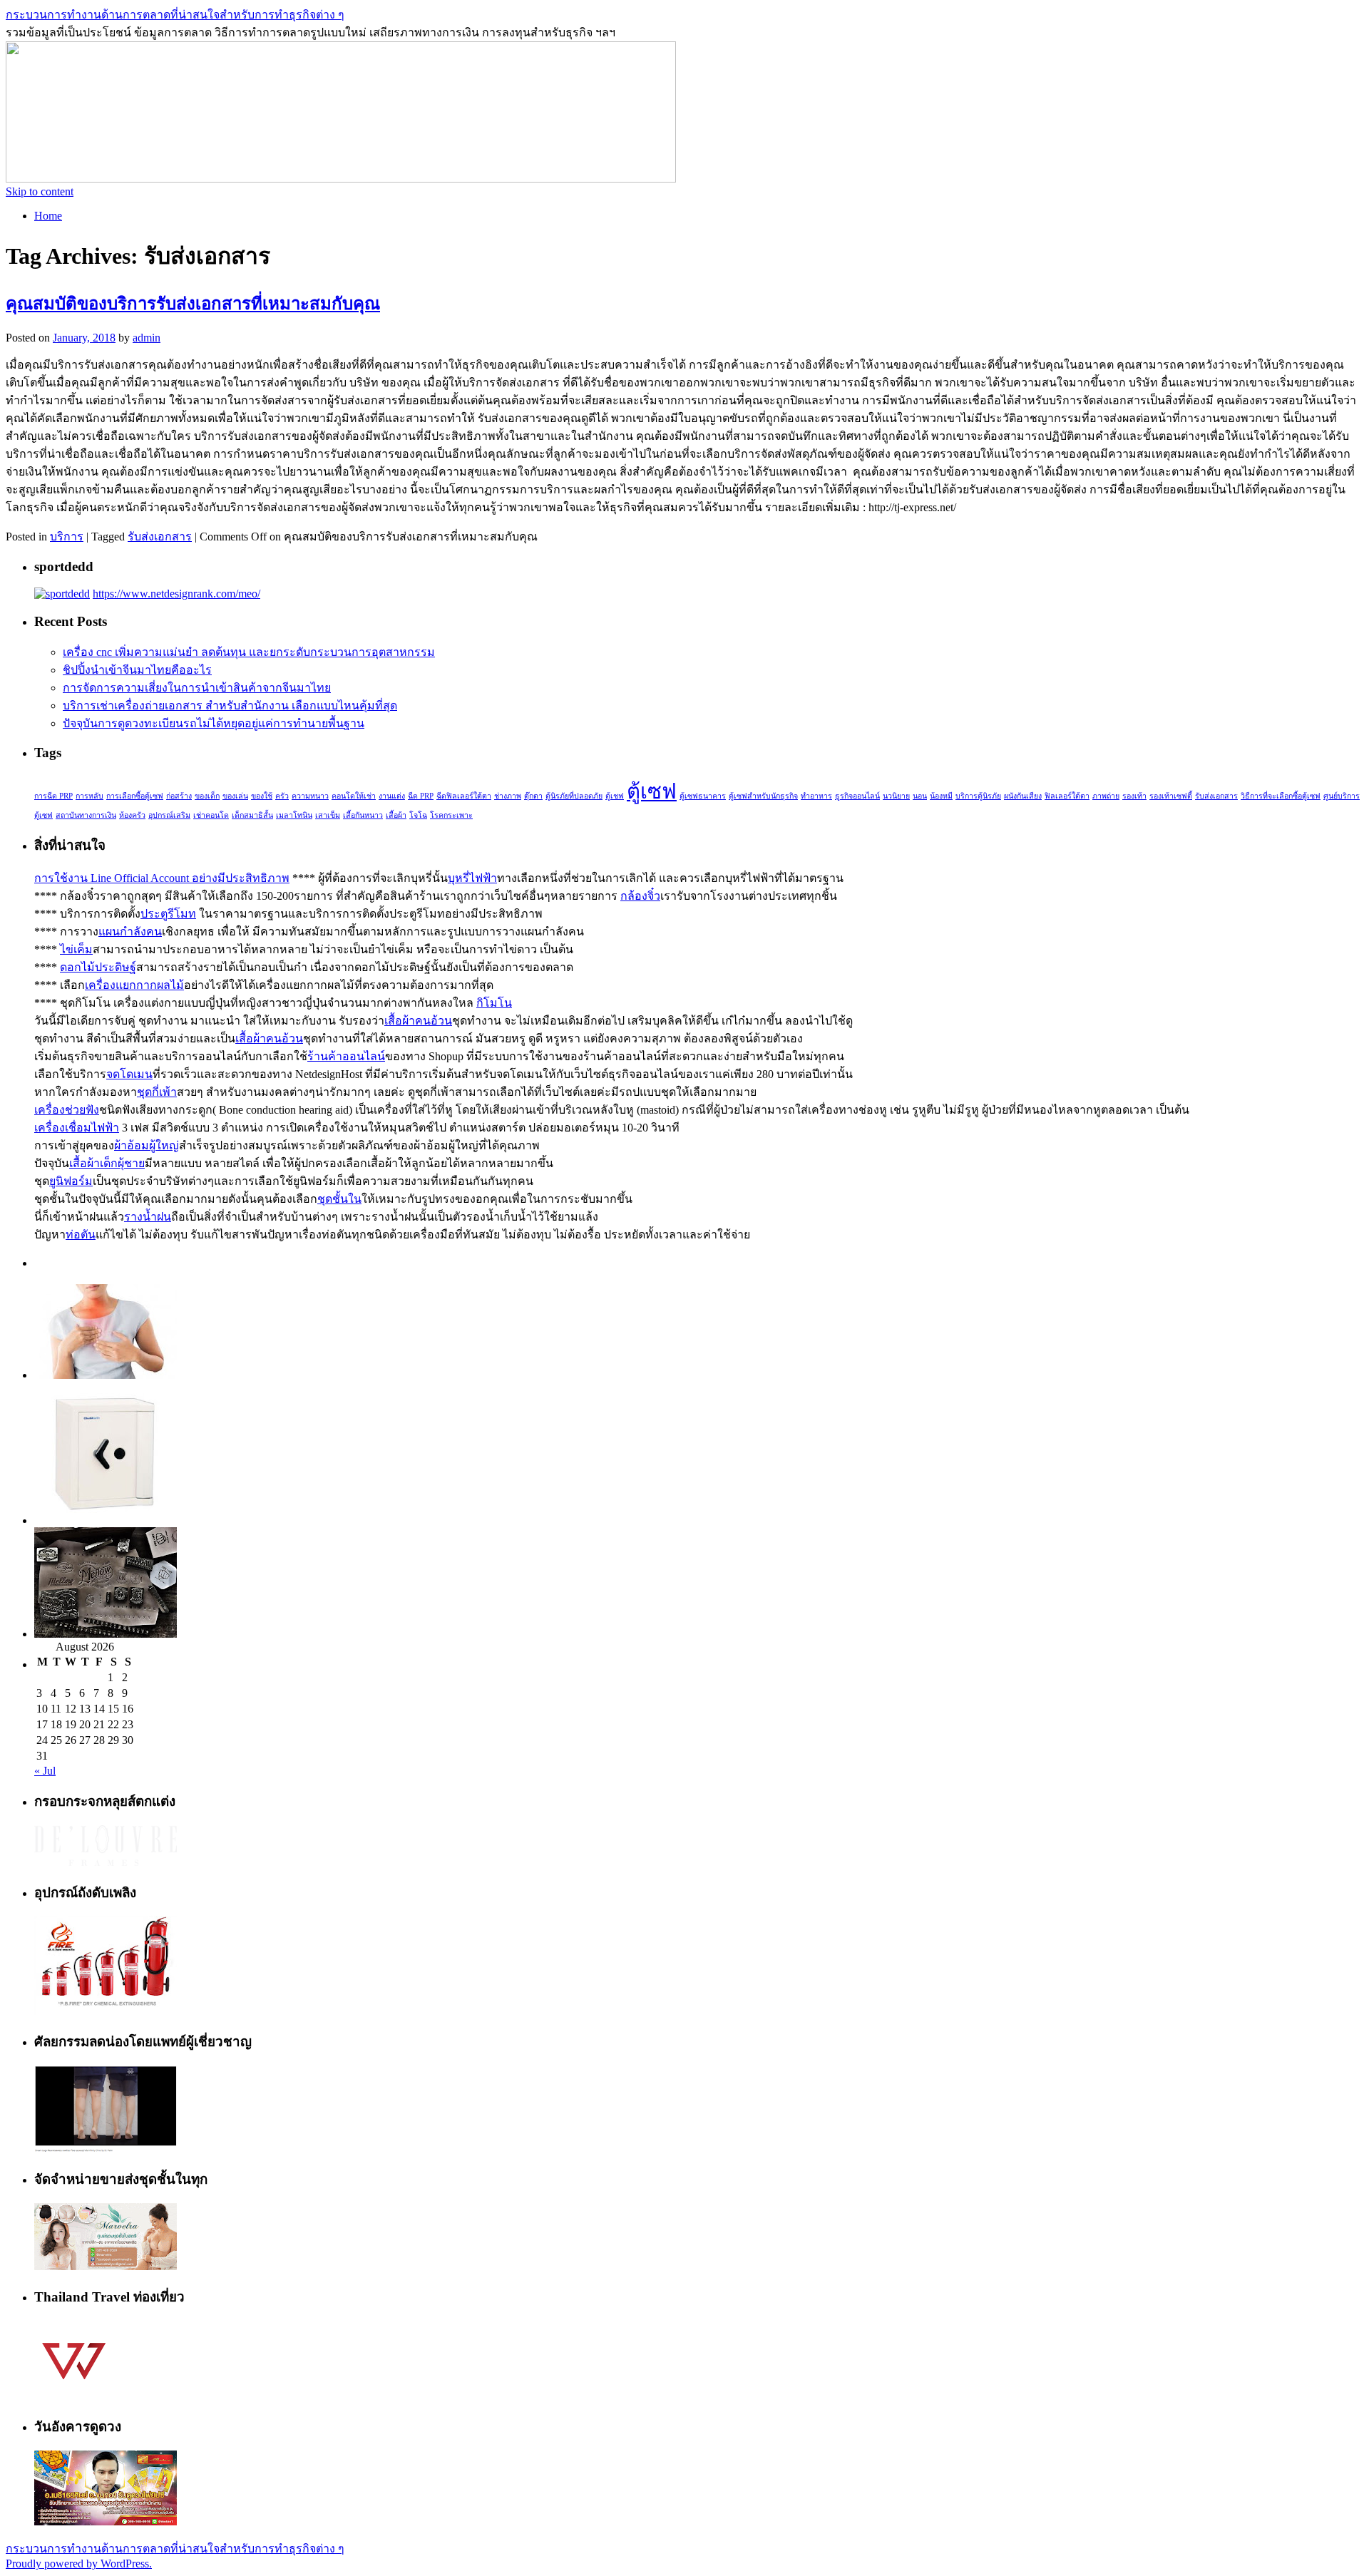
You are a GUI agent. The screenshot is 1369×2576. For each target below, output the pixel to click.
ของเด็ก (207, 796)
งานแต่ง (392, 796)
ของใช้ (262, 796)
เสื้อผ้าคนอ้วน (418, 1021)
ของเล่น (235, 796)
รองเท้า (1134, 796)
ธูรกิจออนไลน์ (857, 796)
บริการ (67, 537)
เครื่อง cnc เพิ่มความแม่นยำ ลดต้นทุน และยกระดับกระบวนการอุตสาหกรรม (249, 652)
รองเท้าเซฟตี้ (1171, 796)
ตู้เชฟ (615, 796)
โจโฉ (418, 815)
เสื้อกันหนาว (363, 815)
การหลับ (89, 796)
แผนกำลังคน (130, 932)
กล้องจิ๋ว (640, 896)
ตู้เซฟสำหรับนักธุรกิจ (763, 796)
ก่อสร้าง (179, 796)
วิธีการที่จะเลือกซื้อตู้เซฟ (1281, 796)
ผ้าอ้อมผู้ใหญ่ (147, 1145)
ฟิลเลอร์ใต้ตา (1067, 796)
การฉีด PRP (53, 796)
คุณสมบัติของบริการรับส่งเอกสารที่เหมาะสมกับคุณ (193, 304)
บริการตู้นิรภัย (978, 796)
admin (147, 338)
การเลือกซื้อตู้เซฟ (135, 796)
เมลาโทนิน (294, 815)
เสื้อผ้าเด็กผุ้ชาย (107, 1163)
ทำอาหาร (816, 796)
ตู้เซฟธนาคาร (703, 796)
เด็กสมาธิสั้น (252, 815)
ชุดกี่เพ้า (157, 1092)
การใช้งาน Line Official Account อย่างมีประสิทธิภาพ (162, 878)
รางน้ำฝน (148, 1217)
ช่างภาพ (508, 796)
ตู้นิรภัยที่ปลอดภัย (574, 796)
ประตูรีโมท (168, 914)
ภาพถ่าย (1106, 796)
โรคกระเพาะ (451, 815)
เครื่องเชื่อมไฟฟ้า (77, 1128)
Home (48, 216)
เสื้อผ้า (396, 815)
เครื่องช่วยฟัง (67, 1110)
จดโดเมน (129, 1074)
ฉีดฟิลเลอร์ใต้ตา (464, 796)
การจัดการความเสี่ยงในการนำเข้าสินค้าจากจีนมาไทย (197, 688)
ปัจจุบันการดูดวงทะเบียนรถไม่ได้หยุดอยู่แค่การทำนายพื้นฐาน (214, 723)
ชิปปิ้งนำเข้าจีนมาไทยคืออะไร (137, 670)
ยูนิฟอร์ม (71, 1181)
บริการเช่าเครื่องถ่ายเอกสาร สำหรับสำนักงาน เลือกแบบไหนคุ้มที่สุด (230, 705)
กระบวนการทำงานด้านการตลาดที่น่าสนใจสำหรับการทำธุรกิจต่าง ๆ (175, 15)
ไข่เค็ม (76, 949)
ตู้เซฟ (652, 791)
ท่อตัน (81, 1235)
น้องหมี (941, 796)
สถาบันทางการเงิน (86, 815)
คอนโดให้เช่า (354, 796)
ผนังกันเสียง (1023, 796)
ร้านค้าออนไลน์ (346, 1056)
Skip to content (40, 191)
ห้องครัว (132, 815)
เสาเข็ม (328, 815)
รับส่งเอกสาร (160, 537)
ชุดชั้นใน (339, 1199)
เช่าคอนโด (211, 815)
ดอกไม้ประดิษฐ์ (98, 967)
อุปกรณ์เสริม (169, 815)
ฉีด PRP (421, 796)
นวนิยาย (896, 796)
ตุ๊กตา (533, 796)
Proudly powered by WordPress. (79, 2564)
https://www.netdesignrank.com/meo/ (176, 594)
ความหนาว (310, 796)
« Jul (45, 1771)
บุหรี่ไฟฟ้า (472, 878)
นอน (920, 796)
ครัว (282, 796)
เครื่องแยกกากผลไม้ (134, 985)
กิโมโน (494, 1003)
